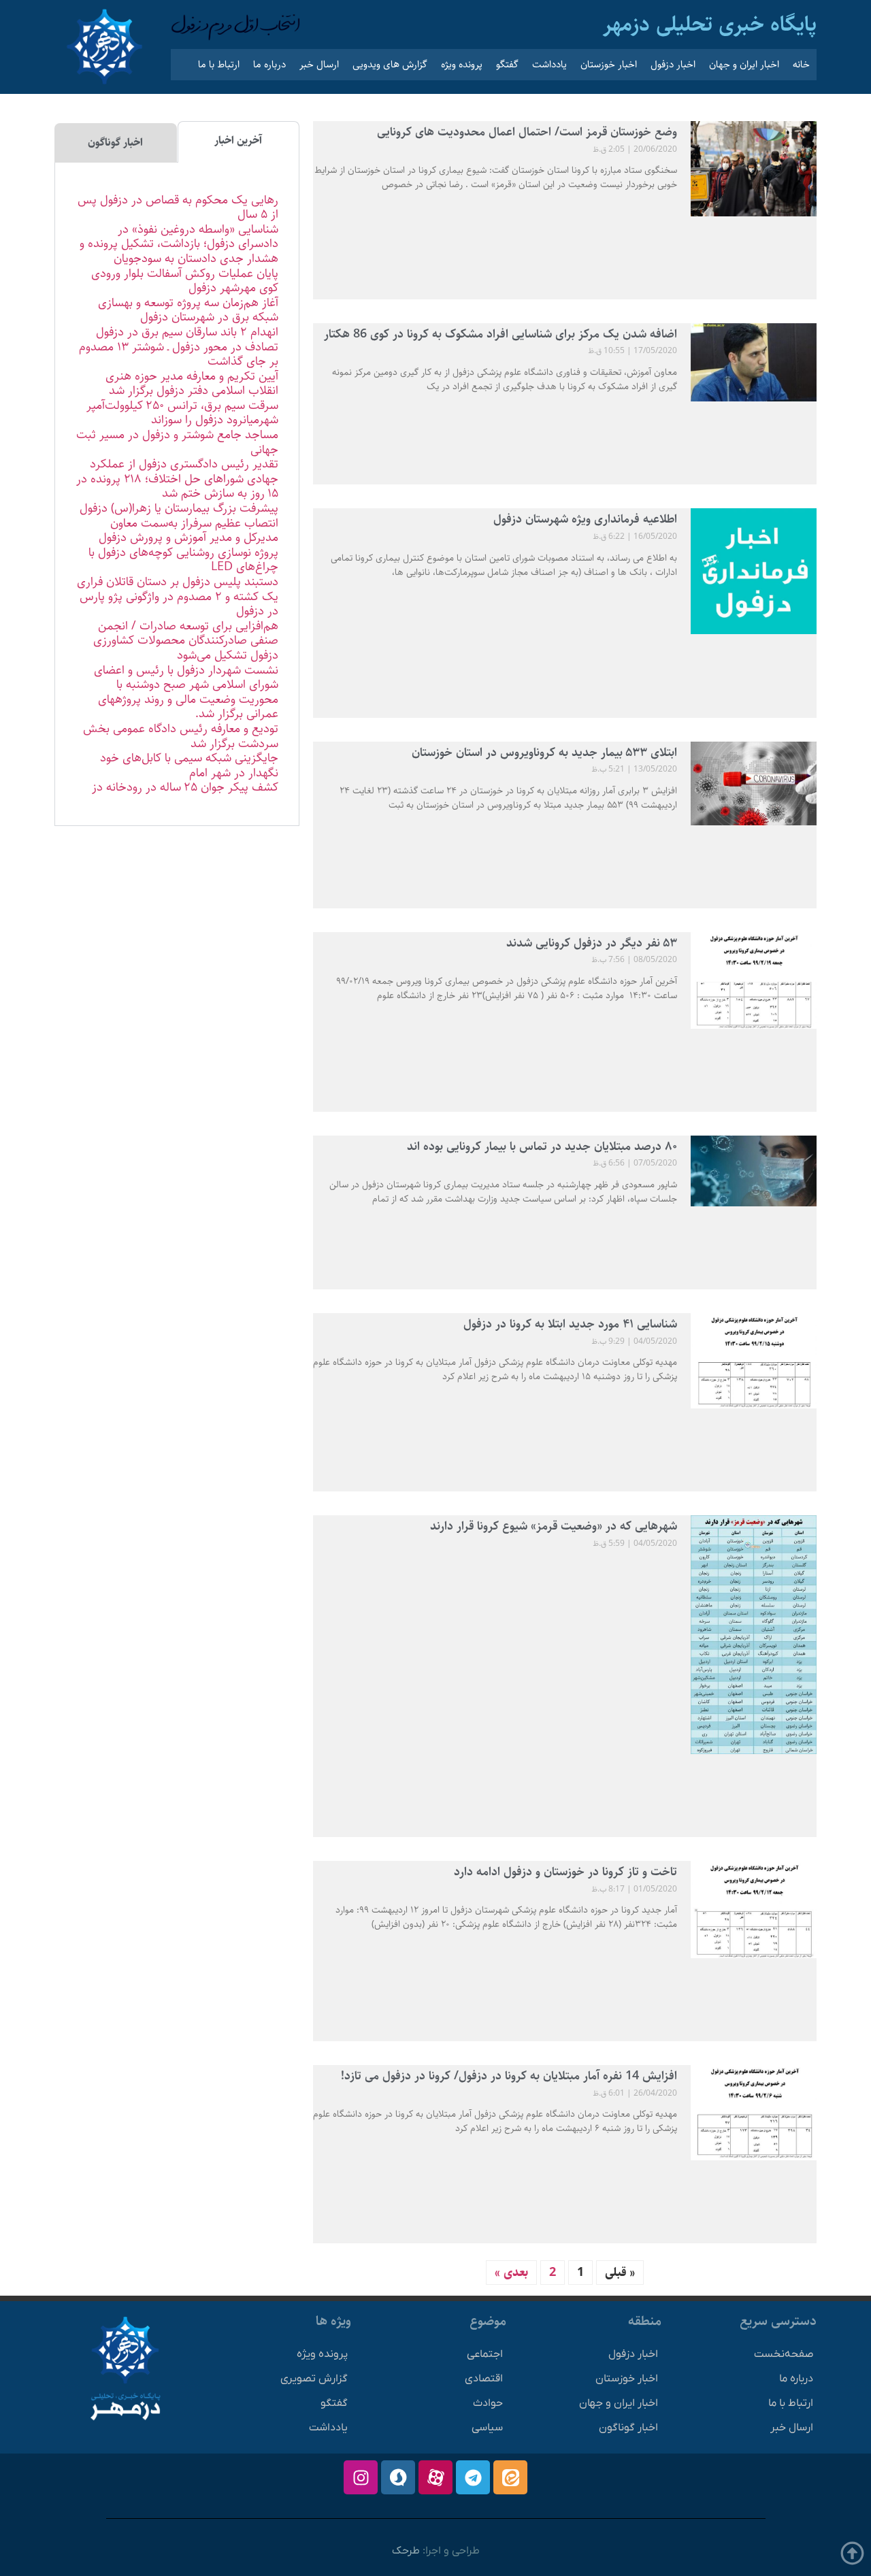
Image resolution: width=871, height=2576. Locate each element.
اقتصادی (484, 2379)
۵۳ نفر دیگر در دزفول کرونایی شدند (592, 943)
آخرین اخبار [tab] (238, 141)
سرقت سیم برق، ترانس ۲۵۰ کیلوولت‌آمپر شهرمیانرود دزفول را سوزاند (182, 413)
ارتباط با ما (219, 64)
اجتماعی (485, 2354)
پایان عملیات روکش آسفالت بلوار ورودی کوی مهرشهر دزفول (185, 281)
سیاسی (487, 2428)
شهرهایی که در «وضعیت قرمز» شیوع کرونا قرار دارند (554, 1526)
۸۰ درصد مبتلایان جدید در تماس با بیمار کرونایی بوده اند (542, 1146)
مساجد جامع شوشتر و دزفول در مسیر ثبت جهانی (177, 442)
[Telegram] (473, 2477)
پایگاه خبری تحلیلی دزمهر (710, 24)
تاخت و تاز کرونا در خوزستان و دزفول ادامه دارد (565, 1872)
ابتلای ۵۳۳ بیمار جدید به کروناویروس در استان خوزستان (544, 753)
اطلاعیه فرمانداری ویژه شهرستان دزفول (585, 519)
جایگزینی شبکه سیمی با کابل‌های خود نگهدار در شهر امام (189, 765)
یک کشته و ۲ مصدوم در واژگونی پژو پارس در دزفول (179, 604)
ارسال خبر (319, 64)
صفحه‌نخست (784, 2354)
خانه (801, 64)
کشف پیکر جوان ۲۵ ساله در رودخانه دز (185, 787)
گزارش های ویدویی (390, 64)
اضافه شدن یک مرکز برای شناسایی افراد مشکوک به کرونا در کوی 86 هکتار (500, 334)
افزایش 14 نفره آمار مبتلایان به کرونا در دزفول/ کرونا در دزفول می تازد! (509, 2076)
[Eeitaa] (510, 2477)
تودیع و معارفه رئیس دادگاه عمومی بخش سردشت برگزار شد (181, 736)
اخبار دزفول (673, 64)
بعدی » (511, 2273)
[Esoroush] (398, 2477)
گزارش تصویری (314, 2379)
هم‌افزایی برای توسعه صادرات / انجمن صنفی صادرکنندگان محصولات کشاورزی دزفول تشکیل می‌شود (186, 641)
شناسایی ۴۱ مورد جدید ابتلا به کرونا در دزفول (570, 1324)
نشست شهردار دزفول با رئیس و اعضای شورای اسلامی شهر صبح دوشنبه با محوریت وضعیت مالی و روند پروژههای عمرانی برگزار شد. (186, 692)
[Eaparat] (435, 2477)
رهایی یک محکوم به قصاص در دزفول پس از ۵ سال (178, 208)
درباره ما (269, 64)
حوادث (488, 2403)
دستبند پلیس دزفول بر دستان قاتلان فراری (178, 582)
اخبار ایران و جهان (744, 64)
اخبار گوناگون (628, 2428)
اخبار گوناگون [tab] (115, 143)
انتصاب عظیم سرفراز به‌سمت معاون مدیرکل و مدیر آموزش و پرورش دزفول (188, 531)
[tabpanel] (177, 494)
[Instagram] (361, 2477)
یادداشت (549, 64)
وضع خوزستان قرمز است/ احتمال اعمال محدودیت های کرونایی (527, 132)
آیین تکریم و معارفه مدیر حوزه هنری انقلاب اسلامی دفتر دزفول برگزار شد (192, 384)
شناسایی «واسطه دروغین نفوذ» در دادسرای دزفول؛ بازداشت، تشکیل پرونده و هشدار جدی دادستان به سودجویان (179, 244)
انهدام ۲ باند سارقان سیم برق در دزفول (187, 332)
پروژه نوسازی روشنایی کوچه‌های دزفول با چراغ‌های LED (183, 560)
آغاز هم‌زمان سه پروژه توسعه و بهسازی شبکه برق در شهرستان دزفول (188, 310)
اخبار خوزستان (609, 64)
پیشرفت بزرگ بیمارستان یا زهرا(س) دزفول (179, 508)
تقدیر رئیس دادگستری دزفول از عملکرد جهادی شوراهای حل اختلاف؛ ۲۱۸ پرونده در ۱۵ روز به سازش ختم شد (177, 479)
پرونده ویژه (462, 64)
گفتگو (507, 64)
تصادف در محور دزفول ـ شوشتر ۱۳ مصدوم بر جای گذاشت (179, 354)
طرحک (406, 2551)
